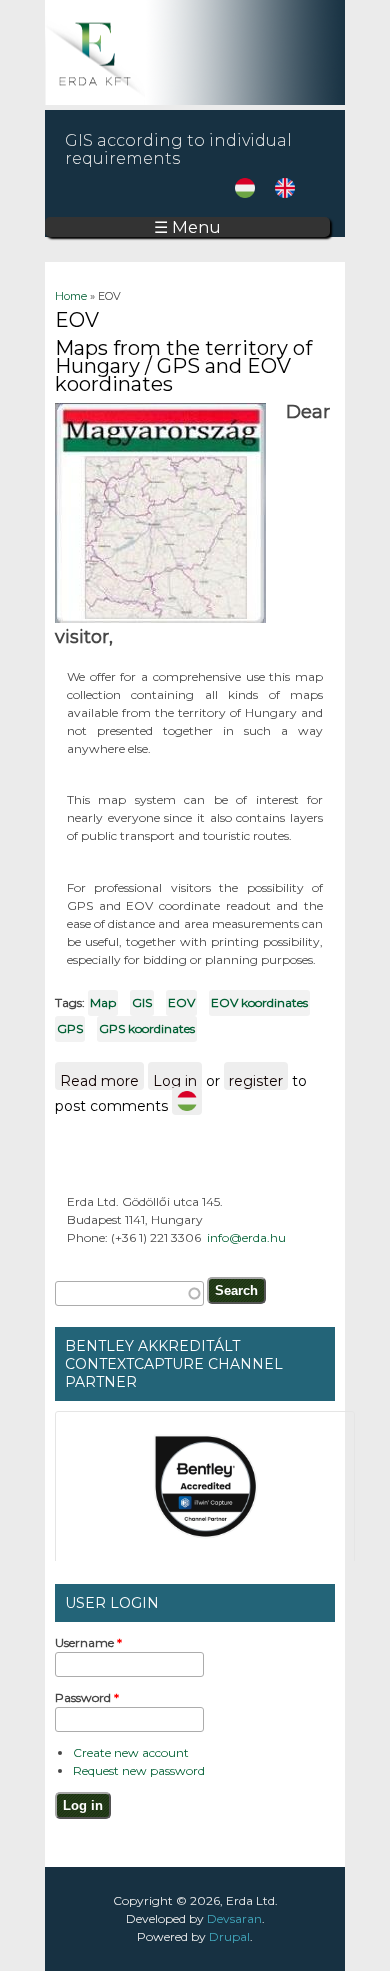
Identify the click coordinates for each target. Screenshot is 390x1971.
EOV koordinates (259, 1002)
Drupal (229, 1936)
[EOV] (245, 193)
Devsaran (234, 1918)
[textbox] (129, 1293)
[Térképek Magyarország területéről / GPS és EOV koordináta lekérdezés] (187, 1101)
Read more (102, 1081)
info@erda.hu (246, 1237)
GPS (70, 1028)
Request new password (139, 1770)
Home (71, 296)
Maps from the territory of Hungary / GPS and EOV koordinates (183, 366)
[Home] (195, 100)
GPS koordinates (147, 1028)
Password (87, 1697)
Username (88, 1642)
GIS (142, 1002)
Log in (175, 1081)
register (256, 1081)
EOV (181, 1002)
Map (103, 1002)
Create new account (131, 1752)
